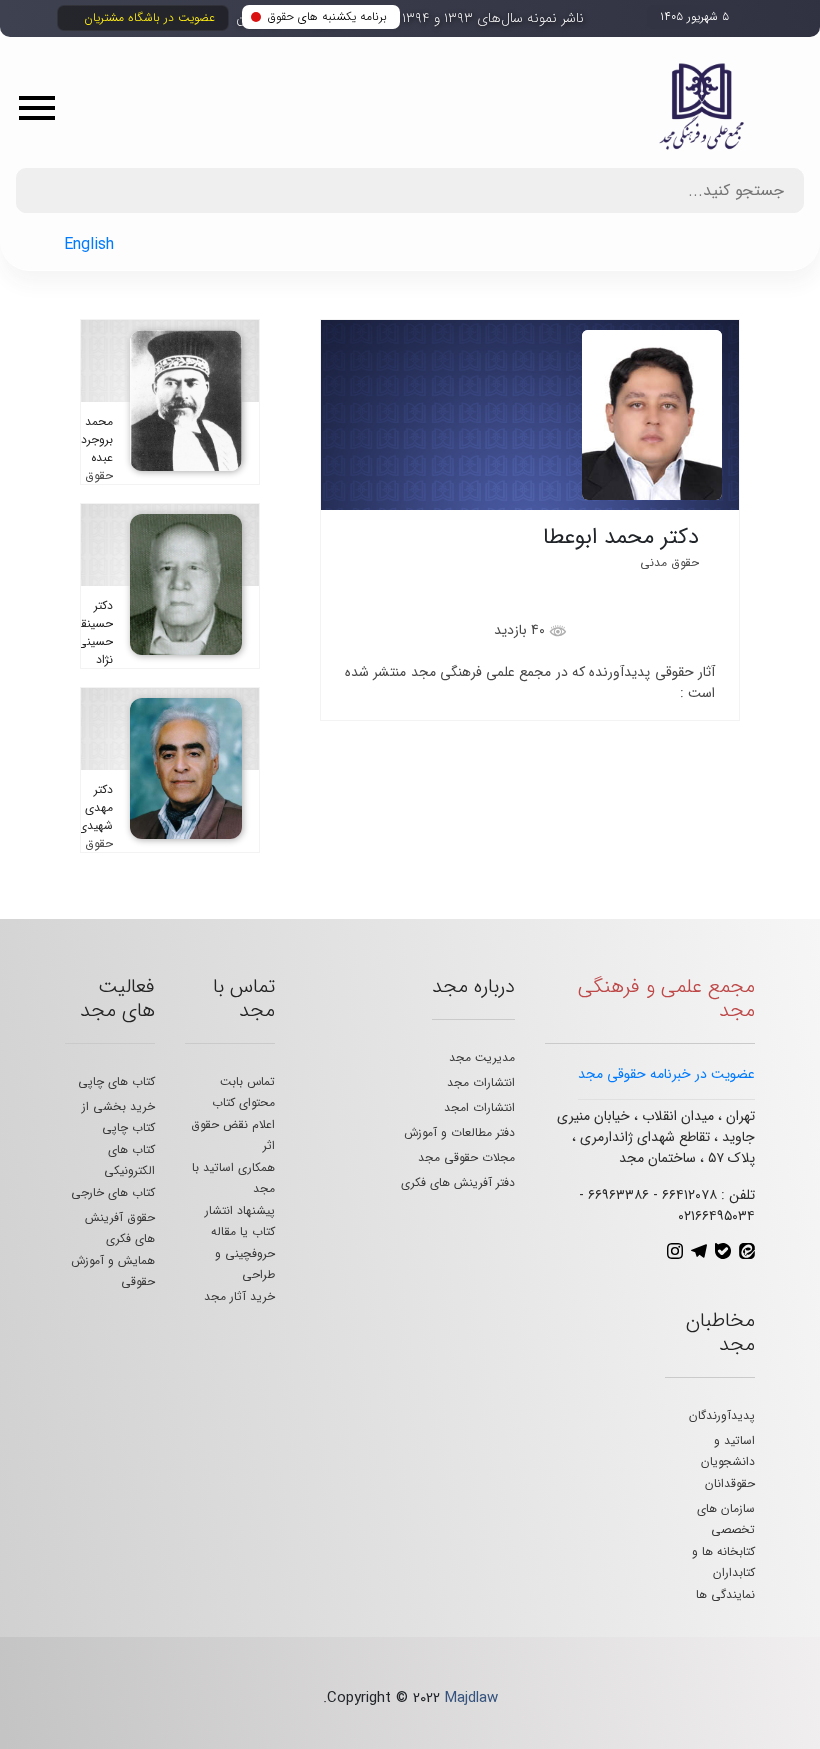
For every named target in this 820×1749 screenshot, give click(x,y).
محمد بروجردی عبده (92, 439)
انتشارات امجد (479, 1107)
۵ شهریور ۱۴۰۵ (694, 16)
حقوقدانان (730, 1483)
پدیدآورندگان (722, 1415)
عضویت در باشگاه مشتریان (149, 17)
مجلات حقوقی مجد (466, 1157)
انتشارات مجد (481, 1082)
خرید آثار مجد (239, 1296)
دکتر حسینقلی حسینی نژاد (90, 632)
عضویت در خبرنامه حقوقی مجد (666, 1074)
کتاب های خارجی (113, 1192)
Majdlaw (471, 1698)
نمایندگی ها (725, 1594)
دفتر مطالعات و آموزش (459, 1132)
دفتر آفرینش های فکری (458, 1182)
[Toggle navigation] (44, 107)
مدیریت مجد (482, 1057)
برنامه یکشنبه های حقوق (327, 16)
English (89, 244)
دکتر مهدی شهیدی (95, 807)
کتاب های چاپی (116, 1081)
